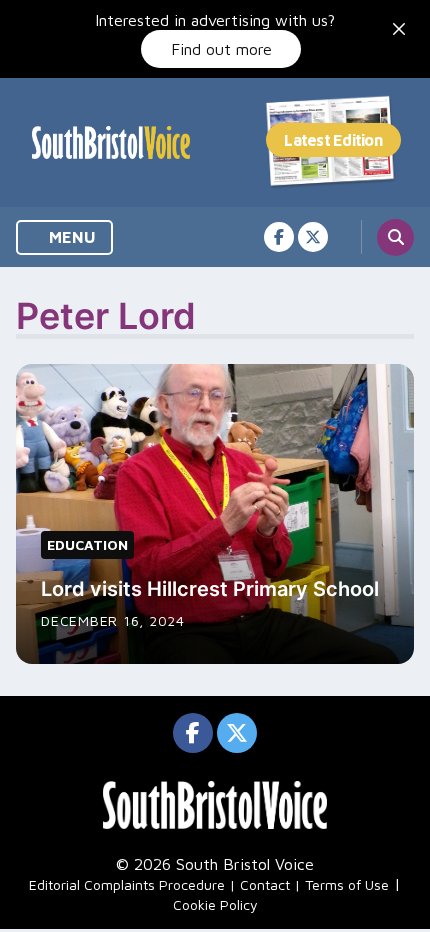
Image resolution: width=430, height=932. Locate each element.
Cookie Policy (215, 904)
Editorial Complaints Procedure (127, 884)
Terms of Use (347, 884)
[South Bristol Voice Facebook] (279, 237)
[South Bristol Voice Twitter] (313, 237)
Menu (70, 237)
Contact (265, 884)
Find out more (221, 49)
